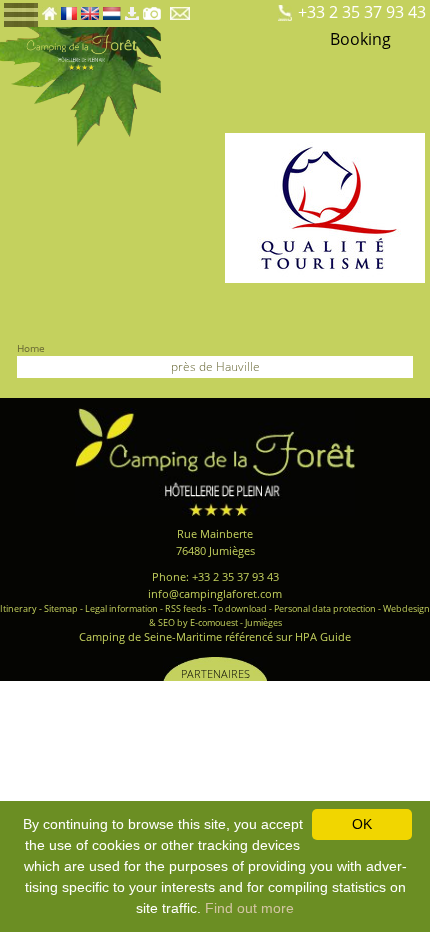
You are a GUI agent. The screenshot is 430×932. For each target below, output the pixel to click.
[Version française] (69, 8)
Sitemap (61, 608)
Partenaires (215, 673)
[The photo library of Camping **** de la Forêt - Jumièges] (152, 8)
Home (31, 348)
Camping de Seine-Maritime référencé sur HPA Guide (215, 636)
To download (240, 608)
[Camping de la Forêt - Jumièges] (215, 460)
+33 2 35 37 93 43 (362, 12)
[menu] (21, 13)
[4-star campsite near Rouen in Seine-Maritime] (80, 85)
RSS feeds (185, 608)
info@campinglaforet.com (215, 593)
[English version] (89, 8)
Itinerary (18, 608)
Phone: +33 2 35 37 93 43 (215, 576)
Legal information (121, 608)
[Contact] (181, 8)
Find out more (249, 908)
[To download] (132, 8)
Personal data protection (325, 608)
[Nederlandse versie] (112, 8)
